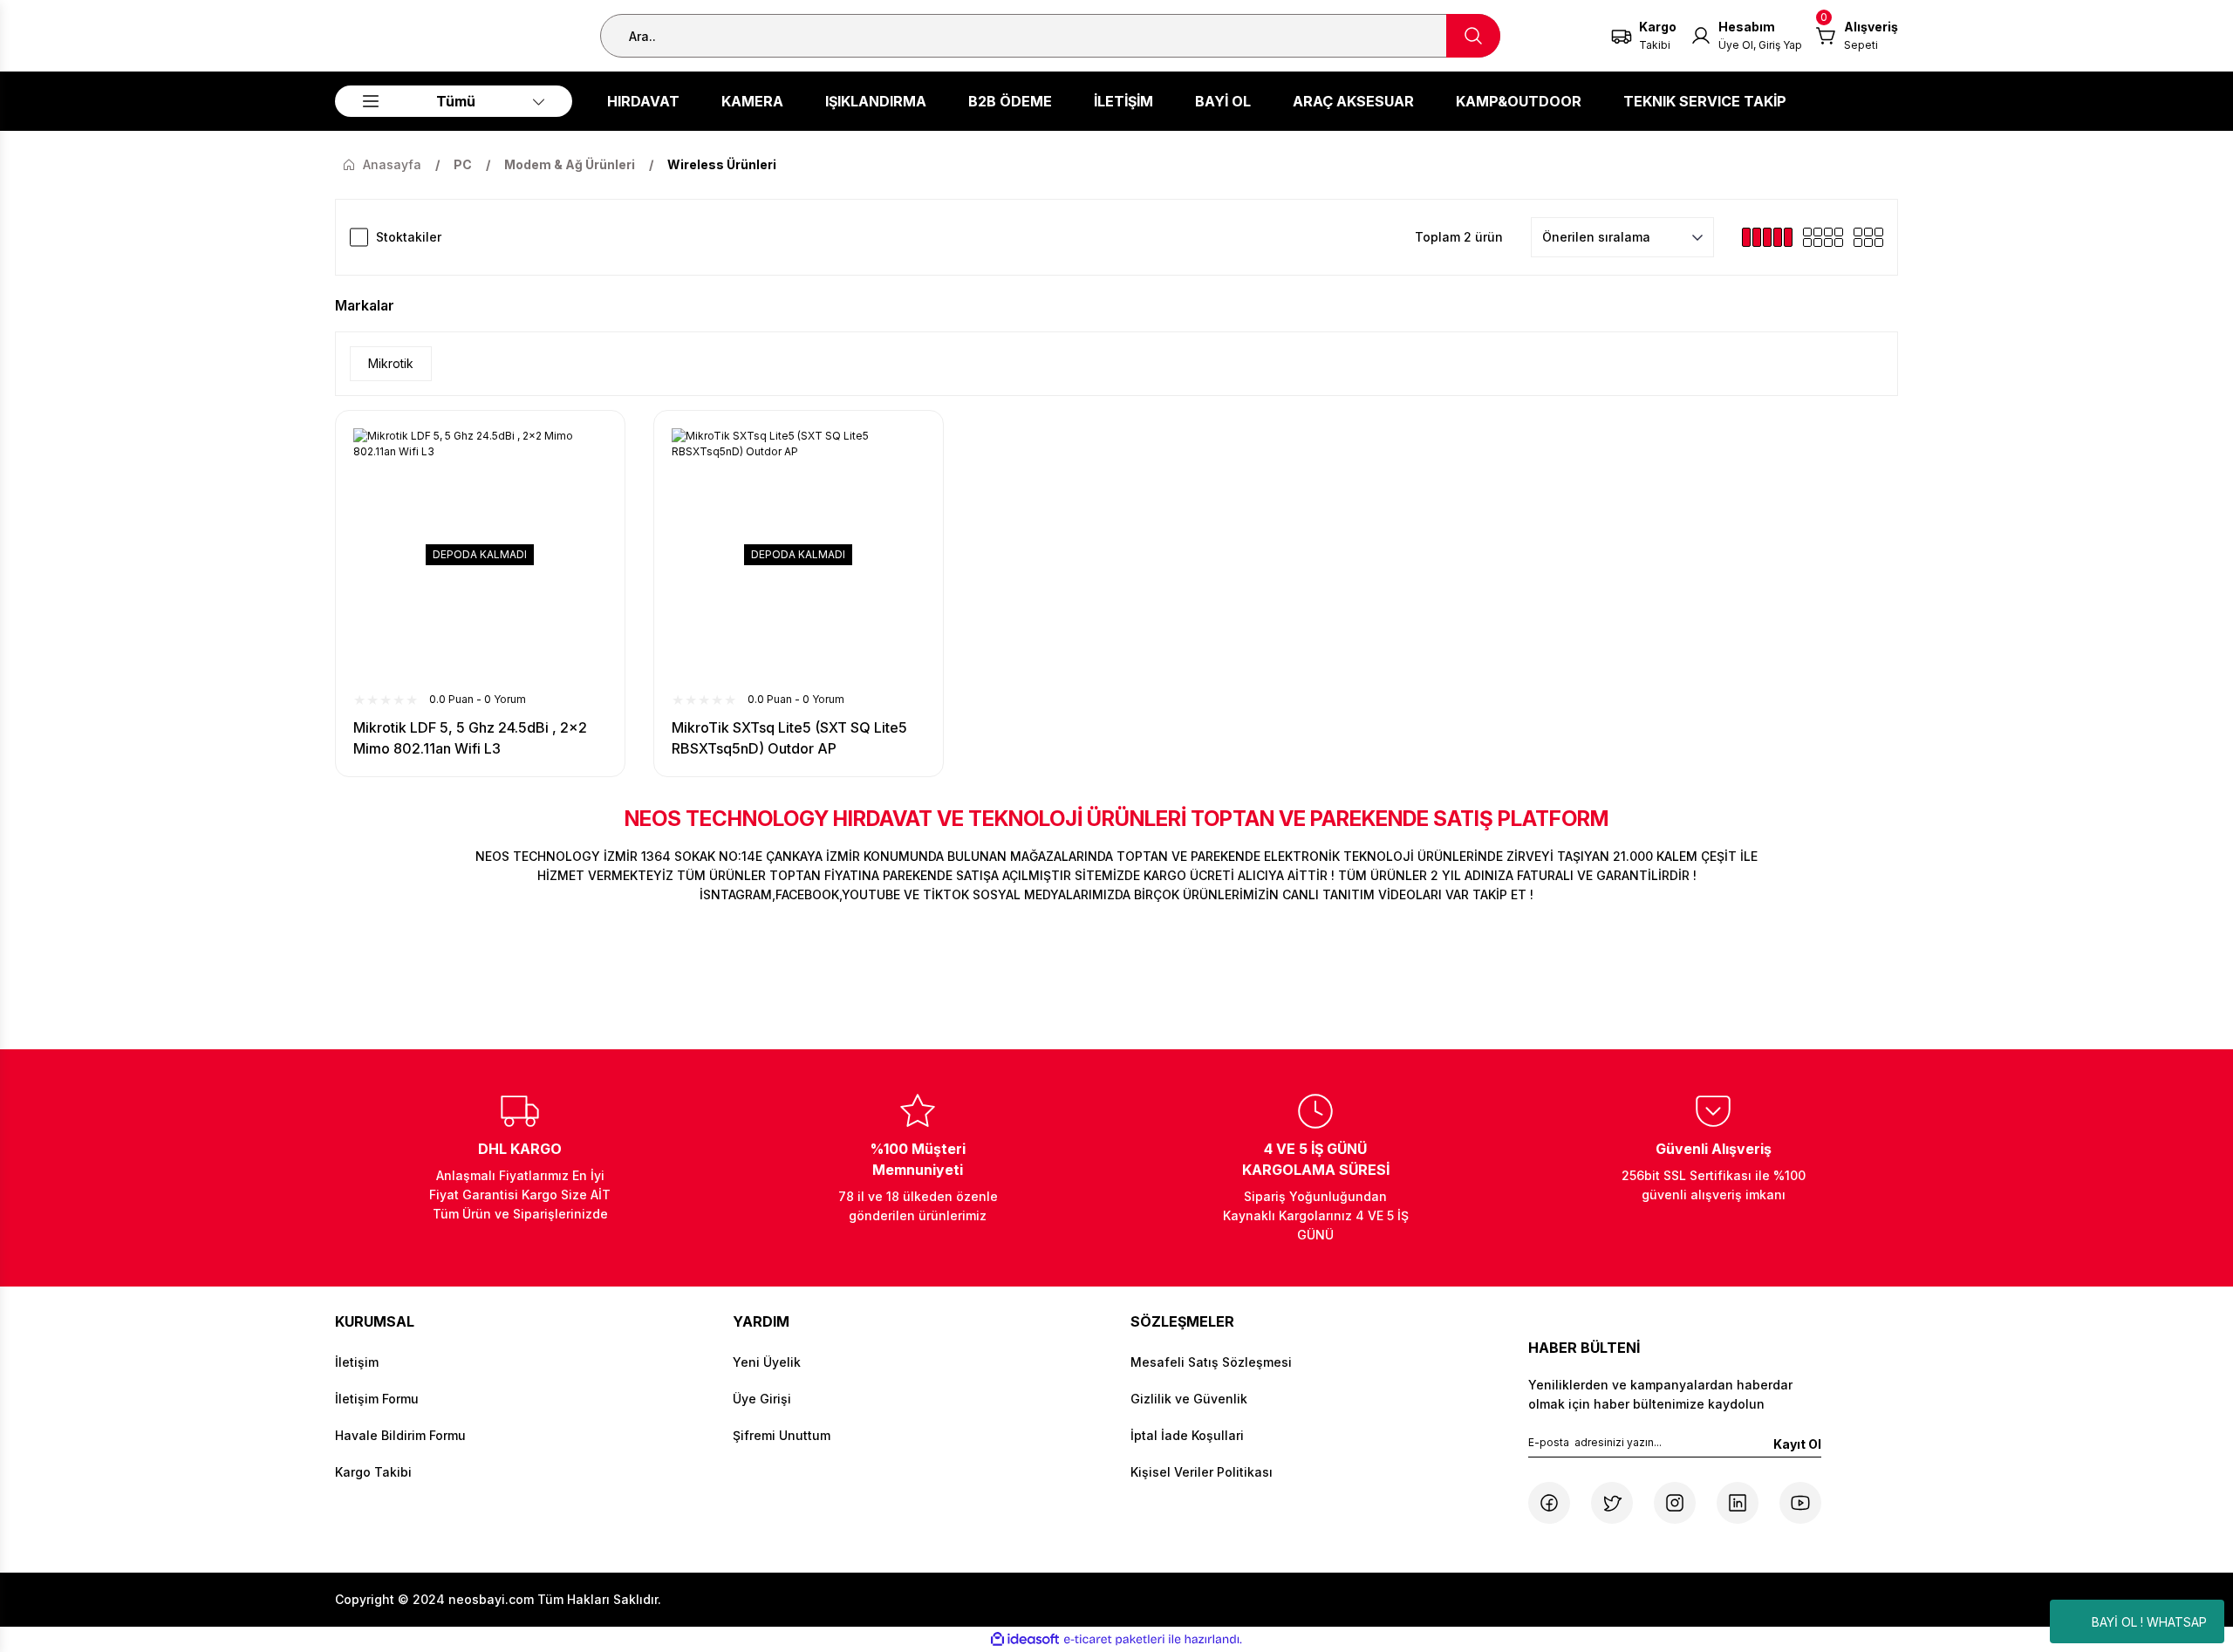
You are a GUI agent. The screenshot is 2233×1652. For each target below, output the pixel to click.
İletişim (357, 1362)
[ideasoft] (1025, 1639)
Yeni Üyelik (767, 1362)
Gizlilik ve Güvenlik (1189, 1399)
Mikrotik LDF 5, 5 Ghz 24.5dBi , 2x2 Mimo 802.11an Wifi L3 (470, 738)
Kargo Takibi (373, 1472)
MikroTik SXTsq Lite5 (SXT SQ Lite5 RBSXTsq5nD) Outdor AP (789, 738)
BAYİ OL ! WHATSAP (2149, 1622)
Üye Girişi (762, 1399)
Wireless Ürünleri (722, 164)
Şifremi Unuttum (782, 1435)
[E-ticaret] (1114, 1640)
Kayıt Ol (1797, 1444)
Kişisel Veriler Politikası (1202, 1472)
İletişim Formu (377, 1399)
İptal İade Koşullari (1187, 1435)
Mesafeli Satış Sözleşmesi (1211, 1362)
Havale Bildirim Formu (400, 1435)
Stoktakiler (409, 237)
